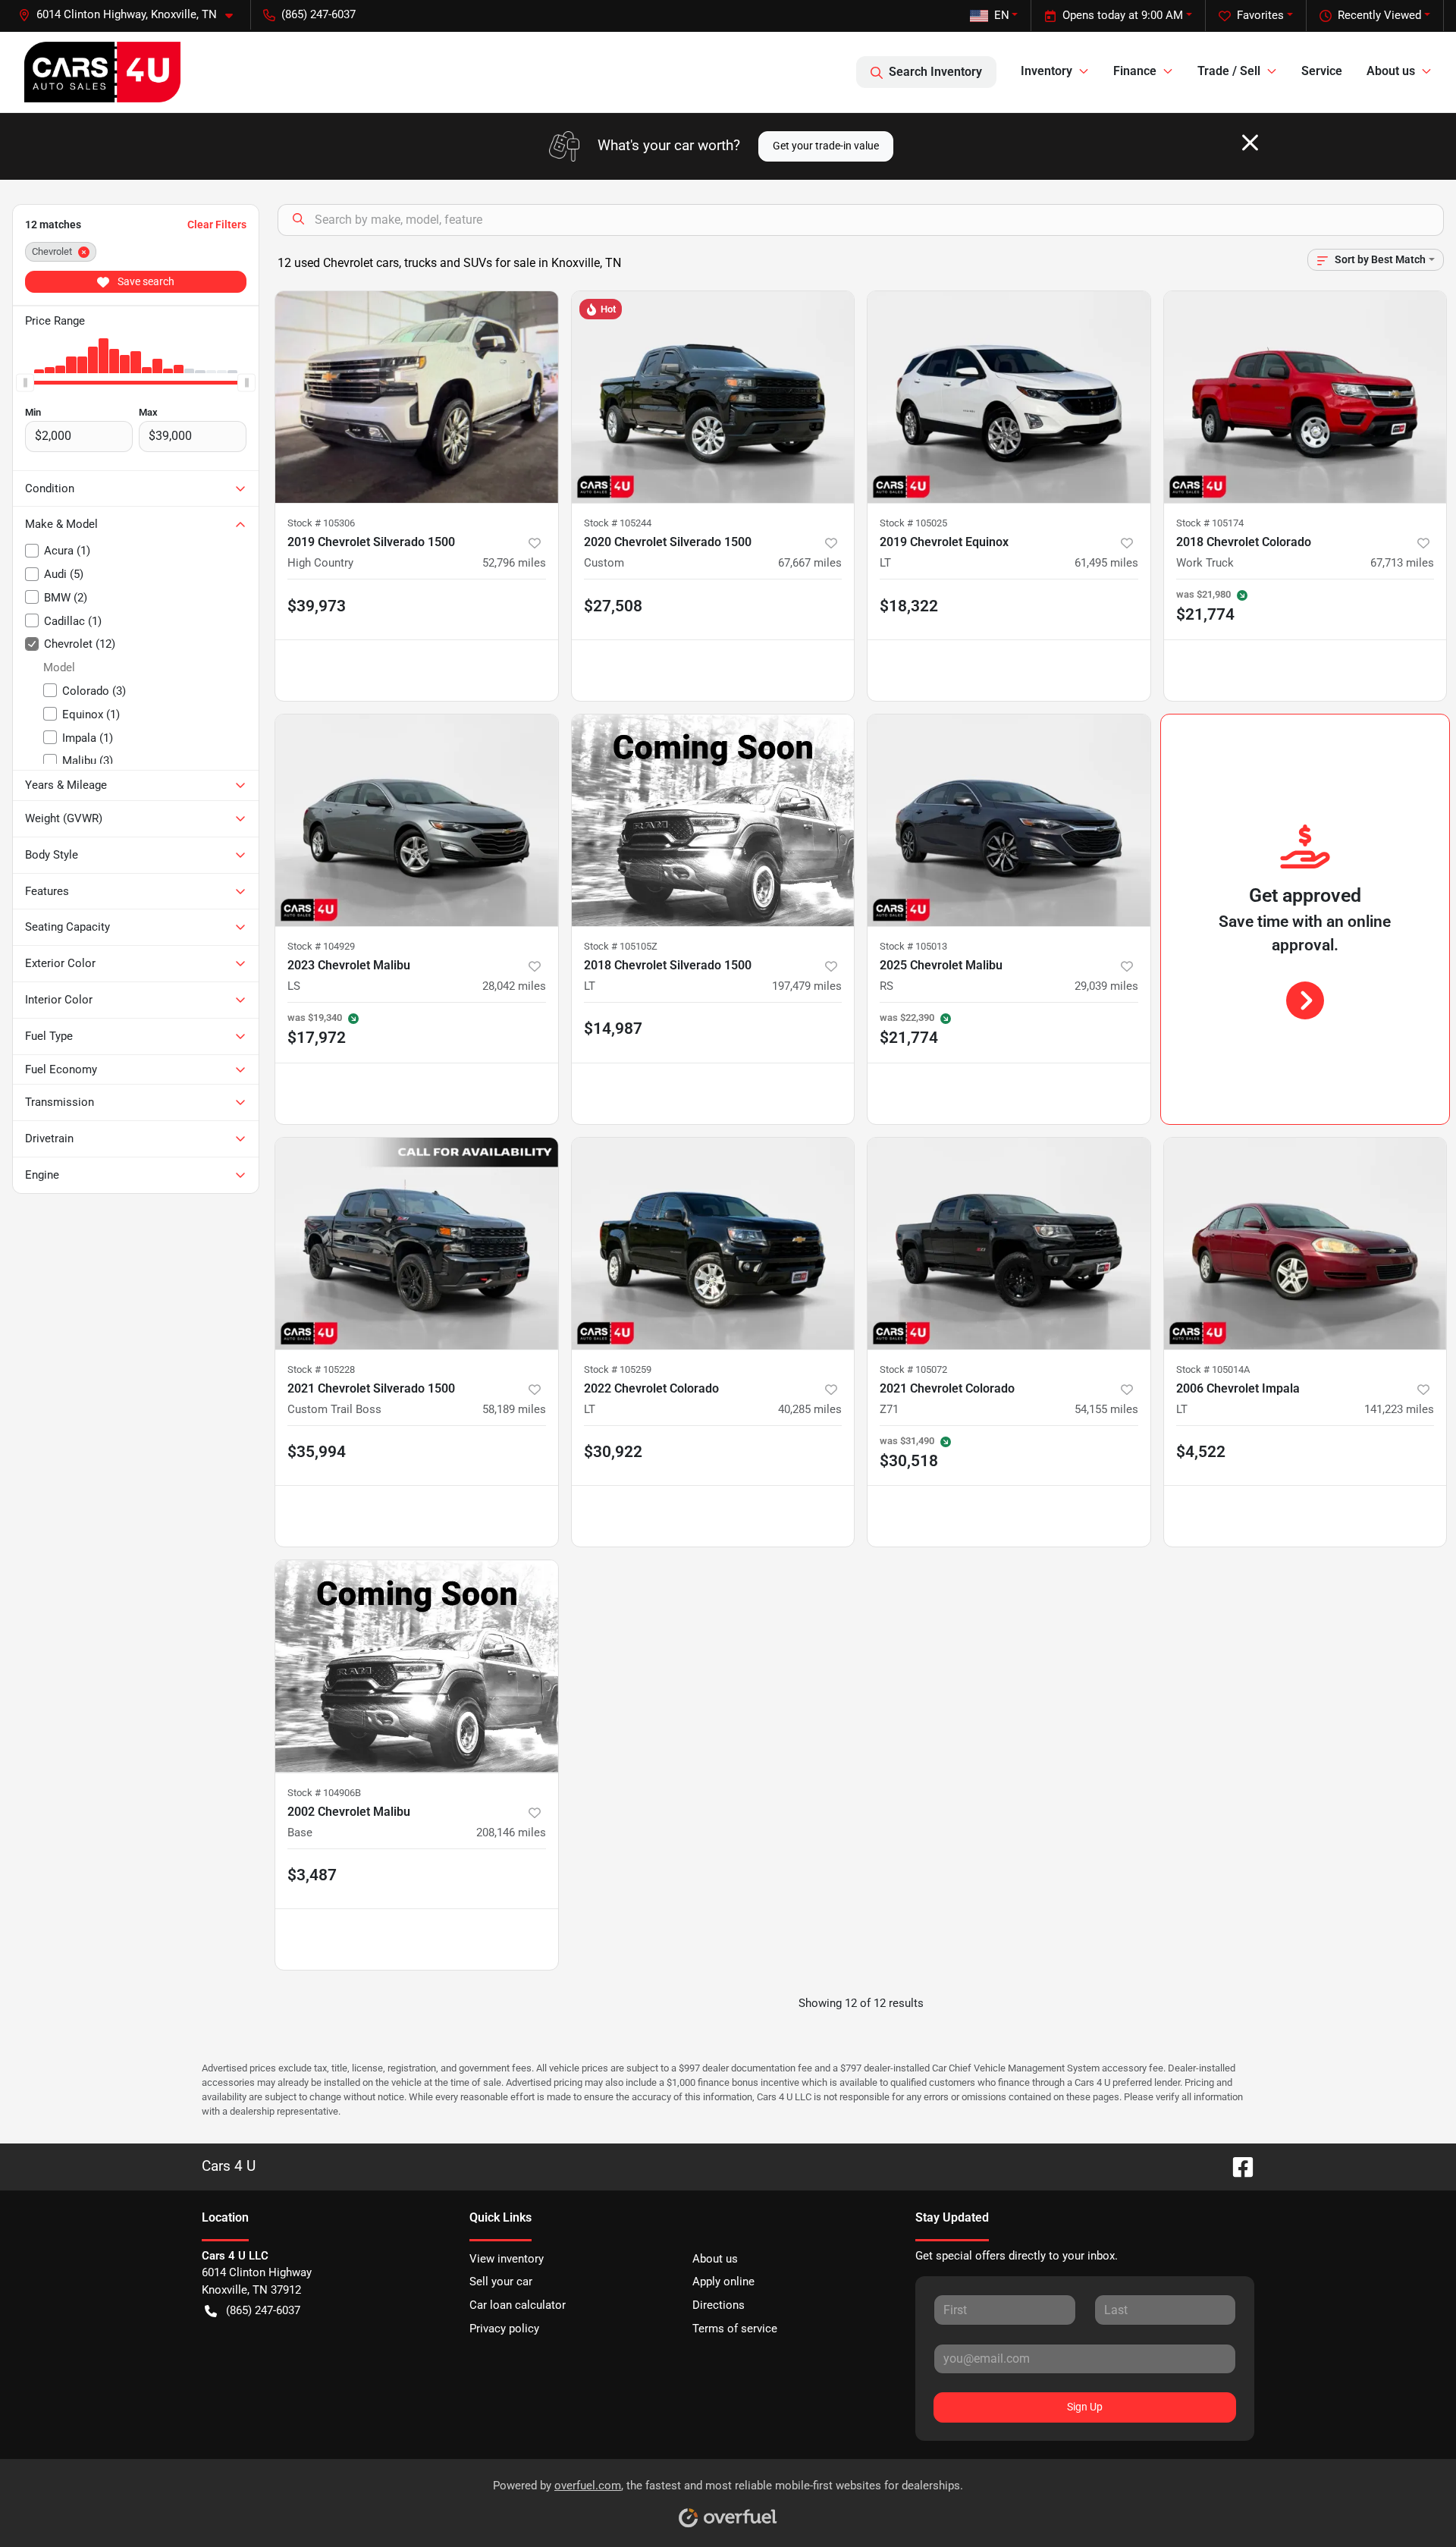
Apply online (723, 2282)
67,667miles (810, 563)
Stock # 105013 (913, 946)
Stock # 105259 (618, 1369)
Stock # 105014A (1213, 1369)
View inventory (507, 2259)
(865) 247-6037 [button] (318, 14)
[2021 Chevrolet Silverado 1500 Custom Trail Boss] (417, 1244)
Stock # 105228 (321, 1369)
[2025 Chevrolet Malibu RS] (1009, 820)
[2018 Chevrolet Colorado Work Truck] (1305, 397)
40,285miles (810, 1409)
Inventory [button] (1046, 71)
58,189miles (514, 1409)
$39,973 (317, 606)
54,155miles (1106, 1409)
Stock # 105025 (913, 523)
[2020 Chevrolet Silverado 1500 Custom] (713, 397)
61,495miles (1106, 563)
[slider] (25, 382)
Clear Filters (217, 225)
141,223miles (1399, 1409)
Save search (145, 281)
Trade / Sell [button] (1229, 71)
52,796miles (514, 563)
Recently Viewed (1379, 15)
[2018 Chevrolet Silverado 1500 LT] (713, 820)
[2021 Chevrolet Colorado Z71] (1009, 1244)
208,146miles (511, 1833)
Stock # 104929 (321, 946)
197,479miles (807, 986)
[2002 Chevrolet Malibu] (417, 1666)
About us (715, 2259)
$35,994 (317, 1452)
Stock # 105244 (618, 523)
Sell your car (501, 2282)
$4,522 (1201, 1452)
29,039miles (1106, 986)
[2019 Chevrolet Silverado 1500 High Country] (417, 397)
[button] (132, 15)
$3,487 (312, 1875)
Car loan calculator (518, 2305)
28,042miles (514, 986)
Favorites (1260, 15)
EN (1002, 15)
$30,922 (613, 1452)
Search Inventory (935, 72)
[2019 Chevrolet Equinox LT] (1009, 397)
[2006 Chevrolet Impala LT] (1305, 1244)
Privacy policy (504, 2329)
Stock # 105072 (913, 1369)
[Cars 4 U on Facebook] (1237, 2166)
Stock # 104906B (324, 1793)
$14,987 (613, 1029)
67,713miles (1402, 563)
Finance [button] (1135, 71)
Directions (719, 2305)
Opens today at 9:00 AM (1123, 15)
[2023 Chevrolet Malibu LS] (417, 820)
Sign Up (1085, 2407)
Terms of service (735, 2329)
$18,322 (909, 606)
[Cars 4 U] (102, 72)
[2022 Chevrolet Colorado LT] (713, 1244)
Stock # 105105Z (621, 946)
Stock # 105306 (321, 523)
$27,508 (613, 606)
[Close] (1250, 143)
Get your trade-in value (826, 146)
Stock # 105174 (1210, 523)
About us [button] (1391, 71)
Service (1322, 71)
